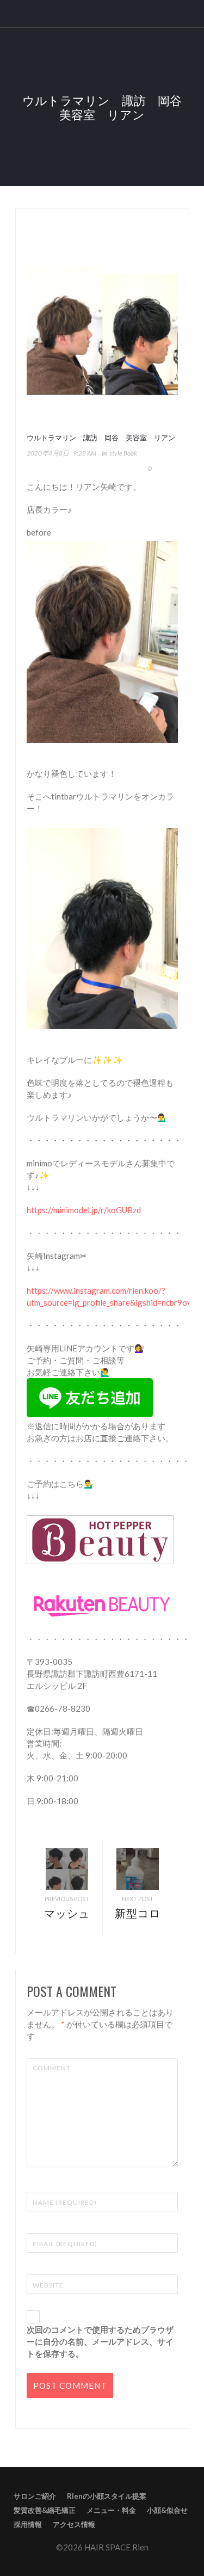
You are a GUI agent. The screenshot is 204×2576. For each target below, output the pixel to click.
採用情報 (28, 2524)
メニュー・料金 (111, 2510)
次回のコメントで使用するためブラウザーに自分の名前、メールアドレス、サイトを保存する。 (100, 2341)
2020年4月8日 (48, 453)
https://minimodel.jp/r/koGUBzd (84, 1210)
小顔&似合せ (167, 2510)
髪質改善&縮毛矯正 (45, 2510)
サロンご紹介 (35, 2496)
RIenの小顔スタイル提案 (107, 2496)
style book (123, 453)
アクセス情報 (74, 2524)
